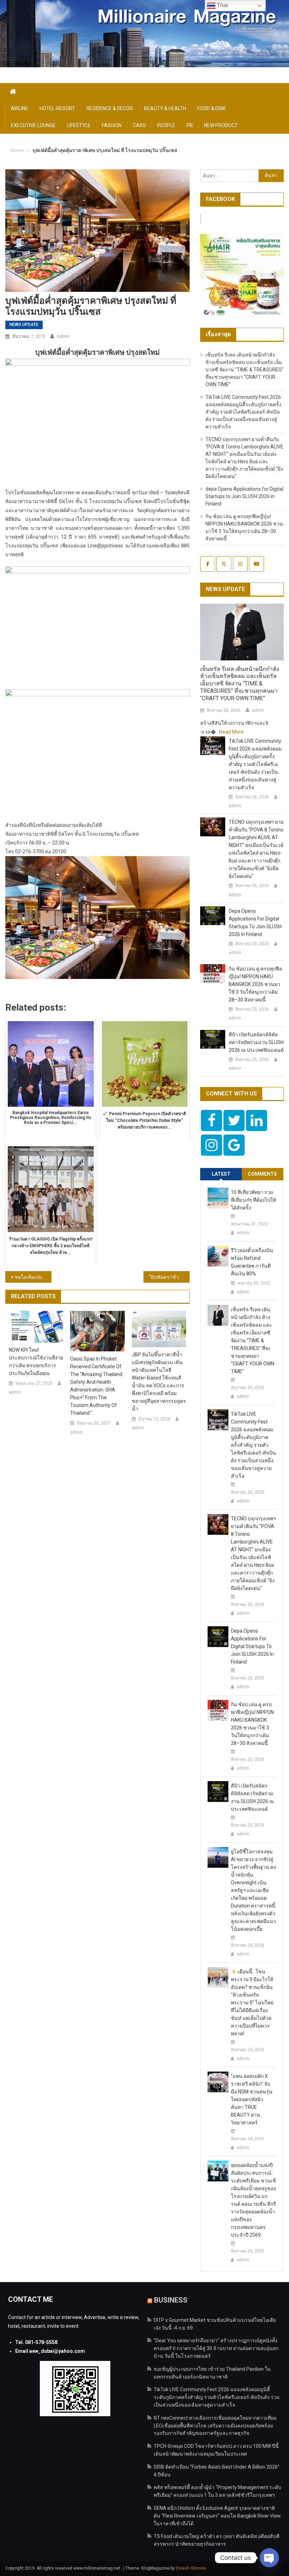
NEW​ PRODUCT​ (221, 125)
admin (63, 336)
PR (190, 125)
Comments (262, 1174)
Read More (231, 732)
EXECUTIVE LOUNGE (33, 125)
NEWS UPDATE (24, 325)
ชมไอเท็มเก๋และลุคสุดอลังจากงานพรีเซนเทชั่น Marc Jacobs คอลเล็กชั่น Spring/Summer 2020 (33, 1277)
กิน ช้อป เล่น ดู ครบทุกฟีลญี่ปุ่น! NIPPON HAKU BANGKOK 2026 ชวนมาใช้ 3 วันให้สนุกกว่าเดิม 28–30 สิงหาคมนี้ (256, 984)
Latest (221, 1174)
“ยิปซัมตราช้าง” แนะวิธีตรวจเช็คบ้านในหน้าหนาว (169, 1277)
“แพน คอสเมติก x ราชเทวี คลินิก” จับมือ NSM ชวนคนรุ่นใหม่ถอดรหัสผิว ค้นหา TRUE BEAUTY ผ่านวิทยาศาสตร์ (252, 2099)
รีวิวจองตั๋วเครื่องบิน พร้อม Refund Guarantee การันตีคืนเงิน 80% (252, 1262)
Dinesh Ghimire (191, 2568)
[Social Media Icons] (211, 1120)
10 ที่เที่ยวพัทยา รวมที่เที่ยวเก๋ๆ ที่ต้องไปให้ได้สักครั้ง (253, 1200)
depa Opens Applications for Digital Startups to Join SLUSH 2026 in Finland (244, 496)
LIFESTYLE (79, 125)
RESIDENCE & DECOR (110, 108)
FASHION (112, 125)
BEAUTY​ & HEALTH (165, 108)
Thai (222, 5)
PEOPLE (166, 125)
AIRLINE (20, 108)
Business (171, 2300)
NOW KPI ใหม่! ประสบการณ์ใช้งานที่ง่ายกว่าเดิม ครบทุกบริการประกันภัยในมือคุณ (36, 1362)
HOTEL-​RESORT (57, 108)
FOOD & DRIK (211, 108)
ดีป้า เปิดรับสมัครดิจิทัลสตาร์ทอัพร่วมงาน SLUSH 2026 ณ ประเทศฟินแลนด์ (256, 1042)
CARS (139, 125)
